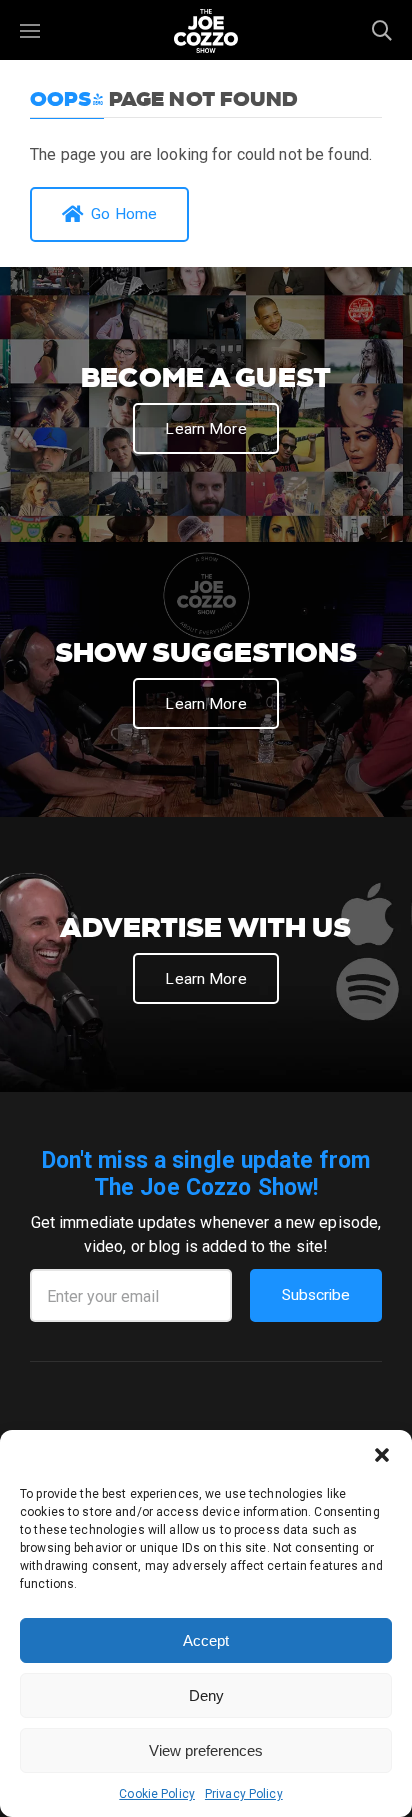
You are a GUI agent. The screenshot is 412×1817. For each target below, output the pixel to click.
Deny (206, 1695)
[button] (382, 1455)
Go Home (124, 214)
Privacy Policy (244, 1794)
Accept (206, 1640)
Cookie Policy (157, 1794)
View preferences (206, 1750)
